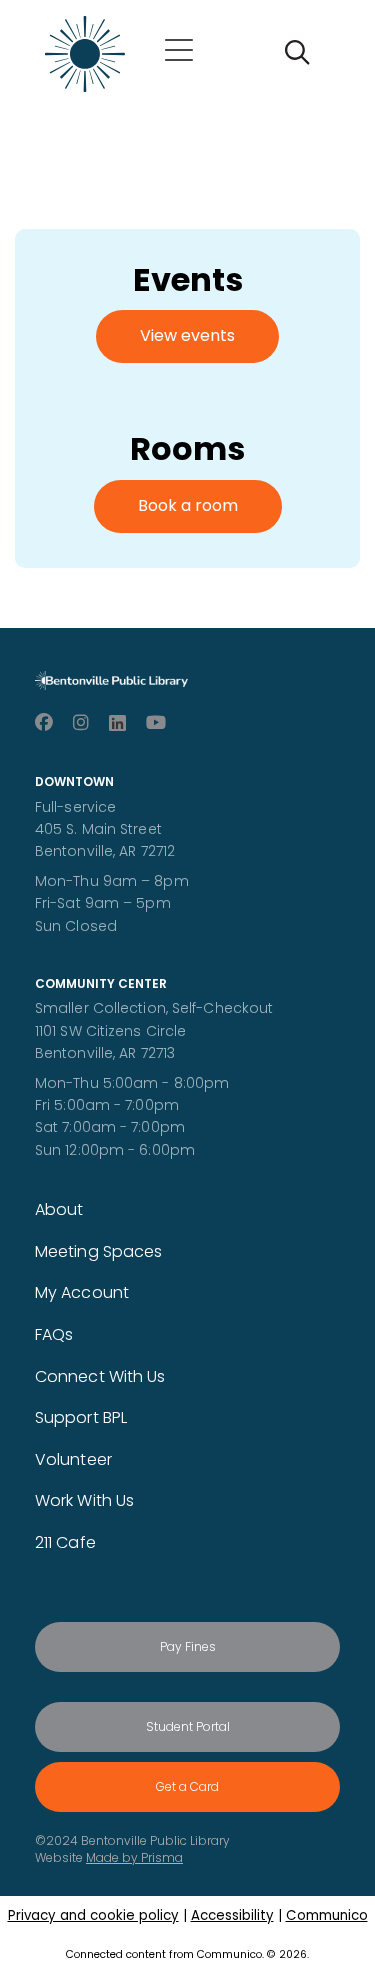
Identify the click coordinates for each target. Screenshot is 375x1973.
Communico (327, 1915)
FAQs (54, 1334)
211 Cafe (65, 1542)
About (59, 1209)
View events (187, 335)
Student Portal (188, 1726)
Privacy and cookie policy (93, 1915)
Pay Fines (188, 1646)
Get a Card (187, 1786)
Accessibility (232, 1915)
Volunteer (73, 1459)
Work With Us (84, 1500)
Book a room (188, 505)
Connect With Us (100, 1376)
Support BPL (81, 1417)
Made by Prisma (134, 1857)
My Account (82, 1292)
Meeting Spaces (98, 1251)
